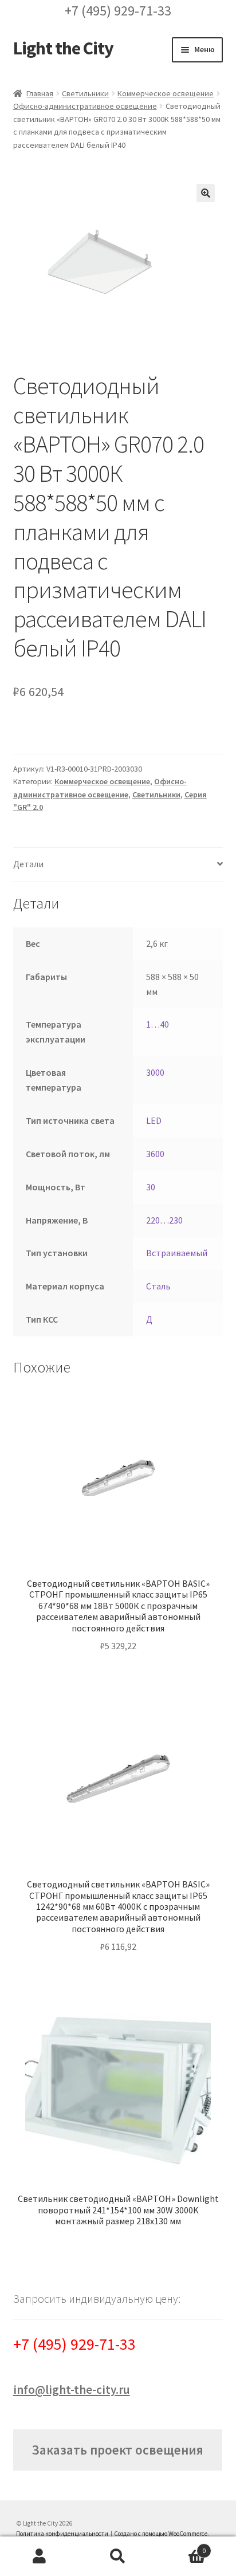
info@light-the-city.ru (72, 2390)
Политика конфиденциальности (62, 2534)
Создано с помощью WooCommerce (161, 2534)
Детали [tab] (28, 864)
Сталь (158, 1286)
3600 (155, 1154)
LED (154, 1120)
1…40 (158, 1024)
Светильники (85, 93)
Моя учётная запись (39, 2557)
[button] (206, 193)
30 (151, 1187)
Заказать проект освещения (117, 2450)
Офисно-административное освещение (85, 106)
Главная (40, 93)
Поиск (118, 2557)
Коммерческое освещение (166, 93)
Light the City (63, 48)
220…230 (164, 1220)
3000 (155, 1072)
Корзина (182, 2546)
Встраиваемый (177, 1253)
